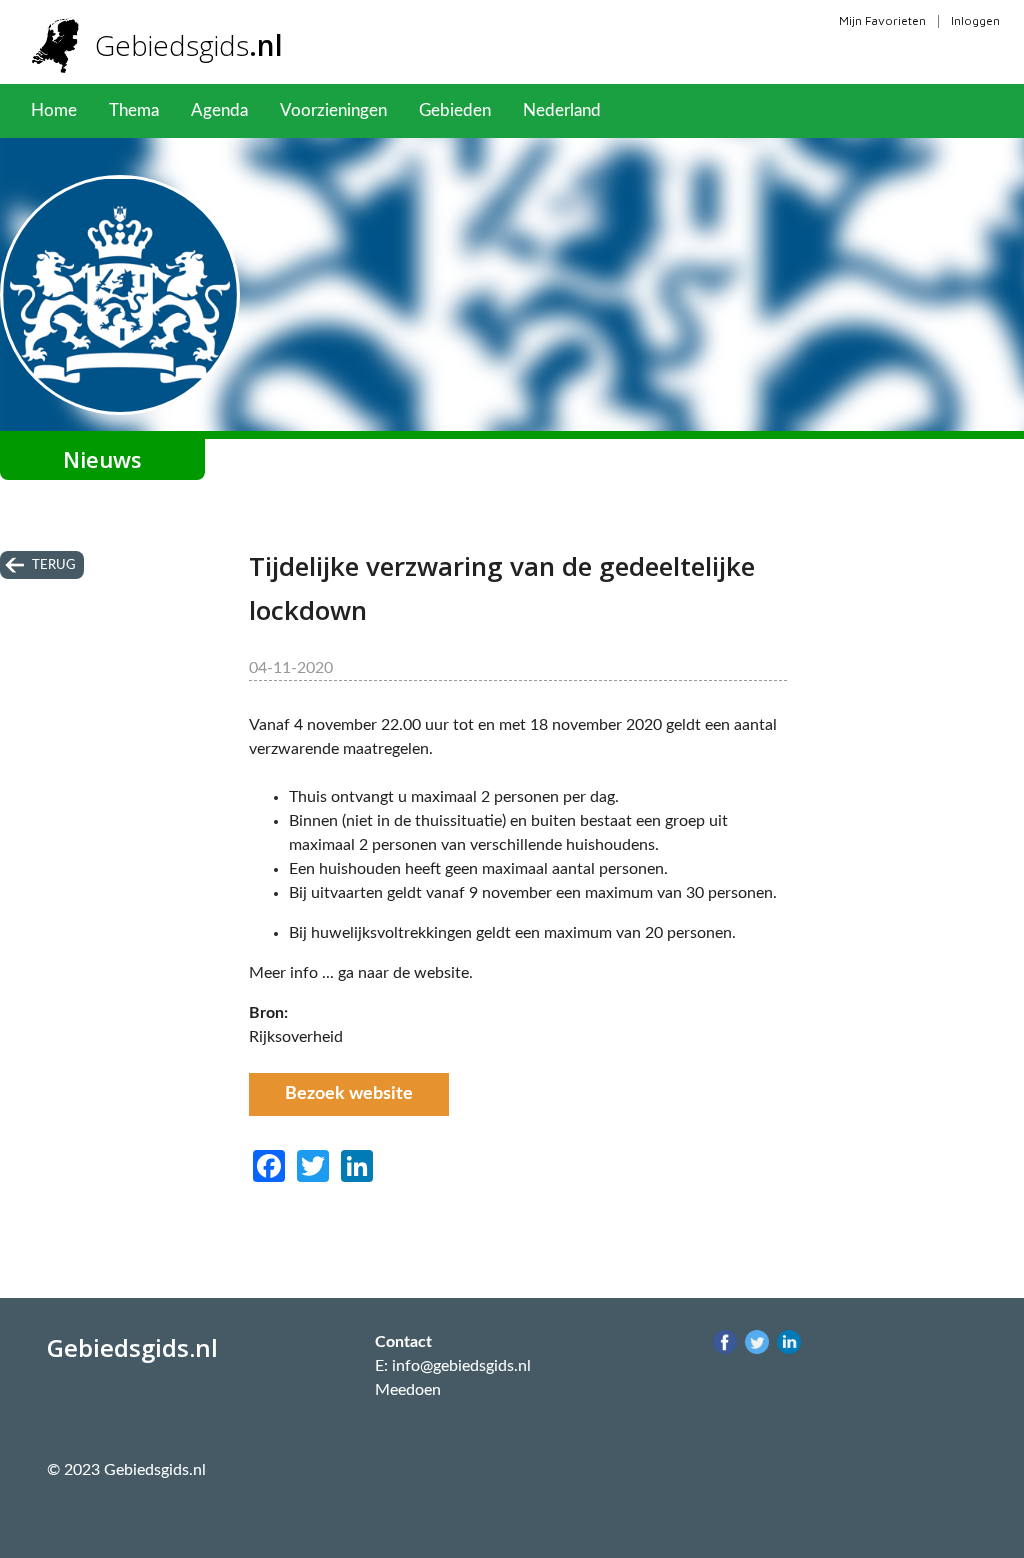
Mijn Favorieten (882, 20)
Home (54, 110)
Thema (134, 110)
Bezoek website (349, 1094)
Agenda (219, 110)
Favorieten (672, 110)
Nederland (562, 110)
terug (54, 565)
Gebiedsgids (189, 45)
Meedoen (408, 1390)
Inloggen (975, 20)
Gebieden (455, 110)
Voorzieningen (333, 110)
